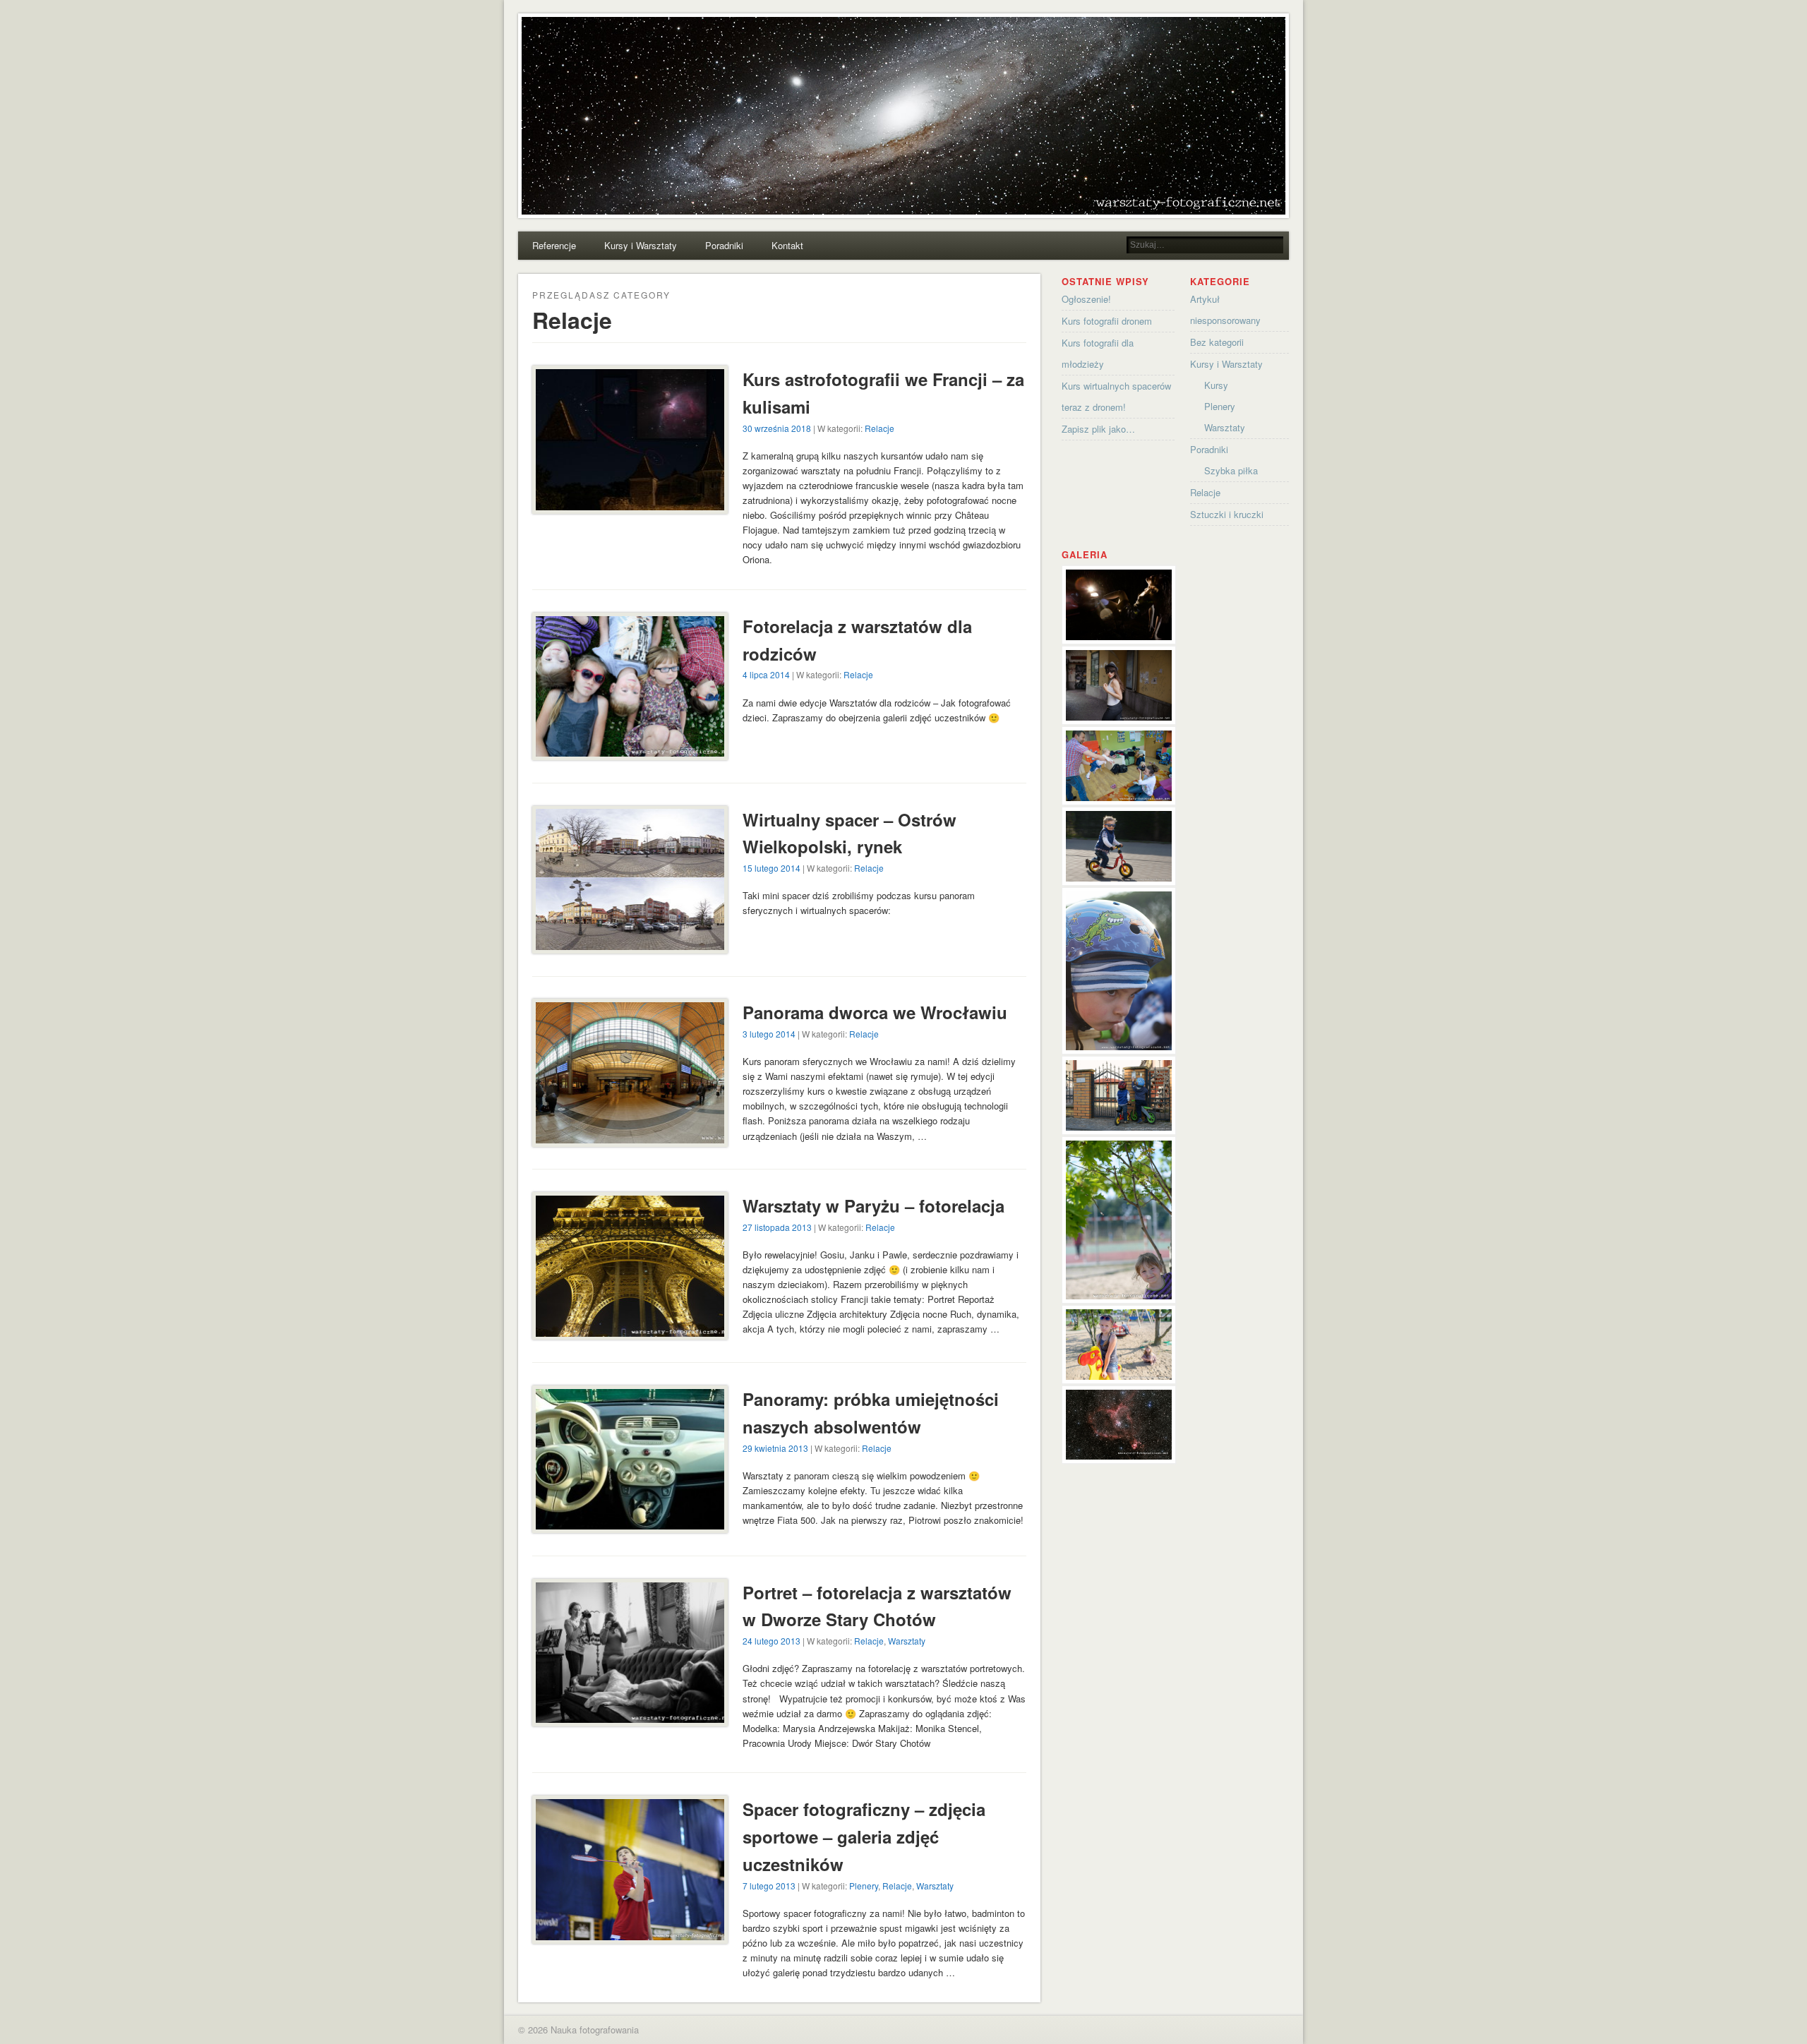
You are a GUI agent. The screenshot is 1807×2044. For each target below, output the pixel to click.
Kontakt (787, 245)
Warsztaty (907, 1641)
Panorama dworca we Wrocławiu (875, 1012)
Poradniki (724, 245)
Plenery (864, 1886)
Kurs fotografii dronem (1107, 321)
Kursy (1216, 385)
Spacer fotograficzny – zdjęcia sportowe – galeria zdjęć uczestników (864, 1836)
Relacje (880, 428)
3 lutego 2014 (769, 1034)
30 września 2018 (777, 428)
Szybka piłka (1231, 470)
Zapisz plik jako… (1098, 429)
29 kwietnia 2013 (775, 1448)
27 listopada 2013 (777, 1227)
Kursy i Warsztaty (641, 245)
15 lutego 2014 (772, 868)
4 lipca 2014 (766, 674)
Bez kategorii (1217, 342)
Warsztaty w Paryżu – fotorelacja (874, 1206)
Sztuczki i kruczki (1227, 514)
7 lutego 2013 (769, 1886)
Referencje (554, 245)
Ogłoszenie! (1086, 299)
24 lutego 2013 (772, 1641)
